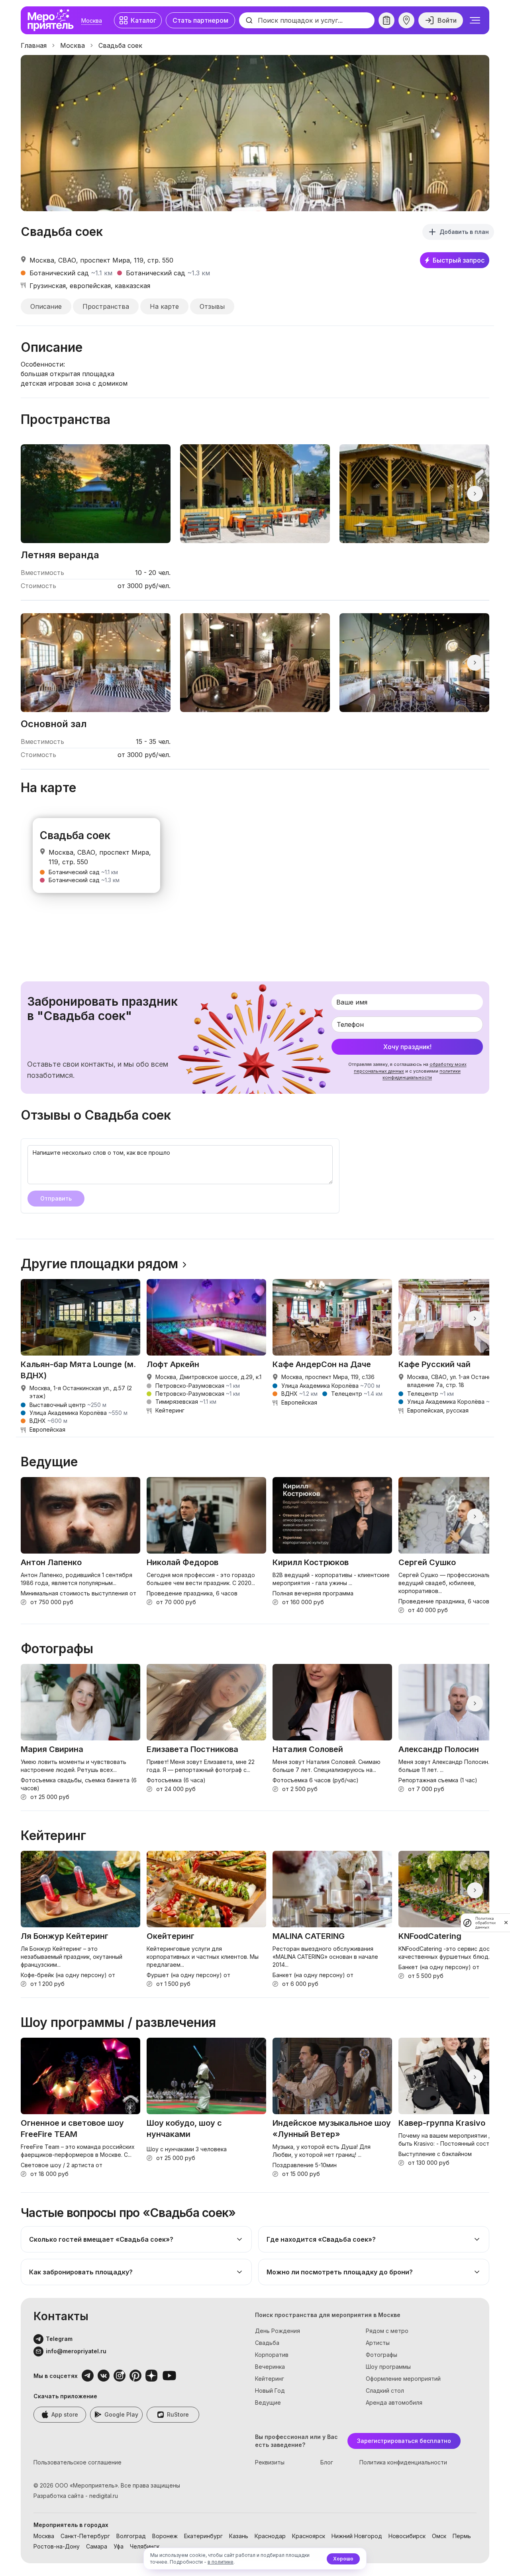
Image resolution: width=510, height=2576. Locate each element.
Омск (439, 2536)
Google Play (121, 2414)
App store (65, 2414)
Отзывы (212, 306)
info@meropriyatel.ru (76, 2351)
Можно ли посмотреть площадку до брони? (340, 2272)
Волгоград (131, 2536)
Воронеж (165, 2536)
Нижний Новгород (357, 2536)
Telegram (59, 2339)
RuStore (178, 2414)
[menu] (475, 20)
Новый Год (270, 2391)
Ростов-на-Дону (57, 2546)
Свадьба (267, 2343)
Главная (34, 45)
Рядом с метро (387, 2331)
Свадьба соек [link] (120, 45)
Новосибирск (407, 2536)
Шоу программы (388, 2367)
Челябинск (145, 2546)
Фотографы (382, 2355)
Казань (239, 2536)
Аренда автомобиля (394, 2402)
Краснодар (270, 2536)
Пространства (106, 306)
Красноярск (309, 2536)
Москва (92, 21)
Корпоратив (272, 2355)
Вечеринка (270, 2367)
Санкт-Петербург (85, 2536)
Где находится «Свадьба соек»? (321, 2239)
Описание (46, 306)
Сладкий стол (385, 2391)
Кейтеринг (270, 2379)
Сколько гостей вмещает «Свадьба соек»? (101, 2239)
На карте (164, 306)
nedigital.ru (104, 2496)
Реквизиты (270, 2462)
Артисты (378, 2343)
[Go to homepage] (53, 20)
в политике (221, 2562)
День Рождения (278, 2331)
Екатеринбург (203, 2536)
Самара (97, 2546)
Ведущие (268, 2402)
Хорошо (343, 2559)
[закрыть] (506, 1923)
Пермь (462, 2536)
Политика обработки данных (485, 1923)
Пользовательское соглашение (77, 2462)
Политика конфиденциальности (403, 2462)
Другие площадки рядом (99, 1264)
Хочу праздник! (407, 1047)
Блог (327, 2462)
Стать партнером (200, 20)
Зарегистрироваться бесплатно (404, 2441)
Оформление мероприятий (403, 2379)
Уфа (119, 2546)
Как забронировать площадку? (81, 2272)
